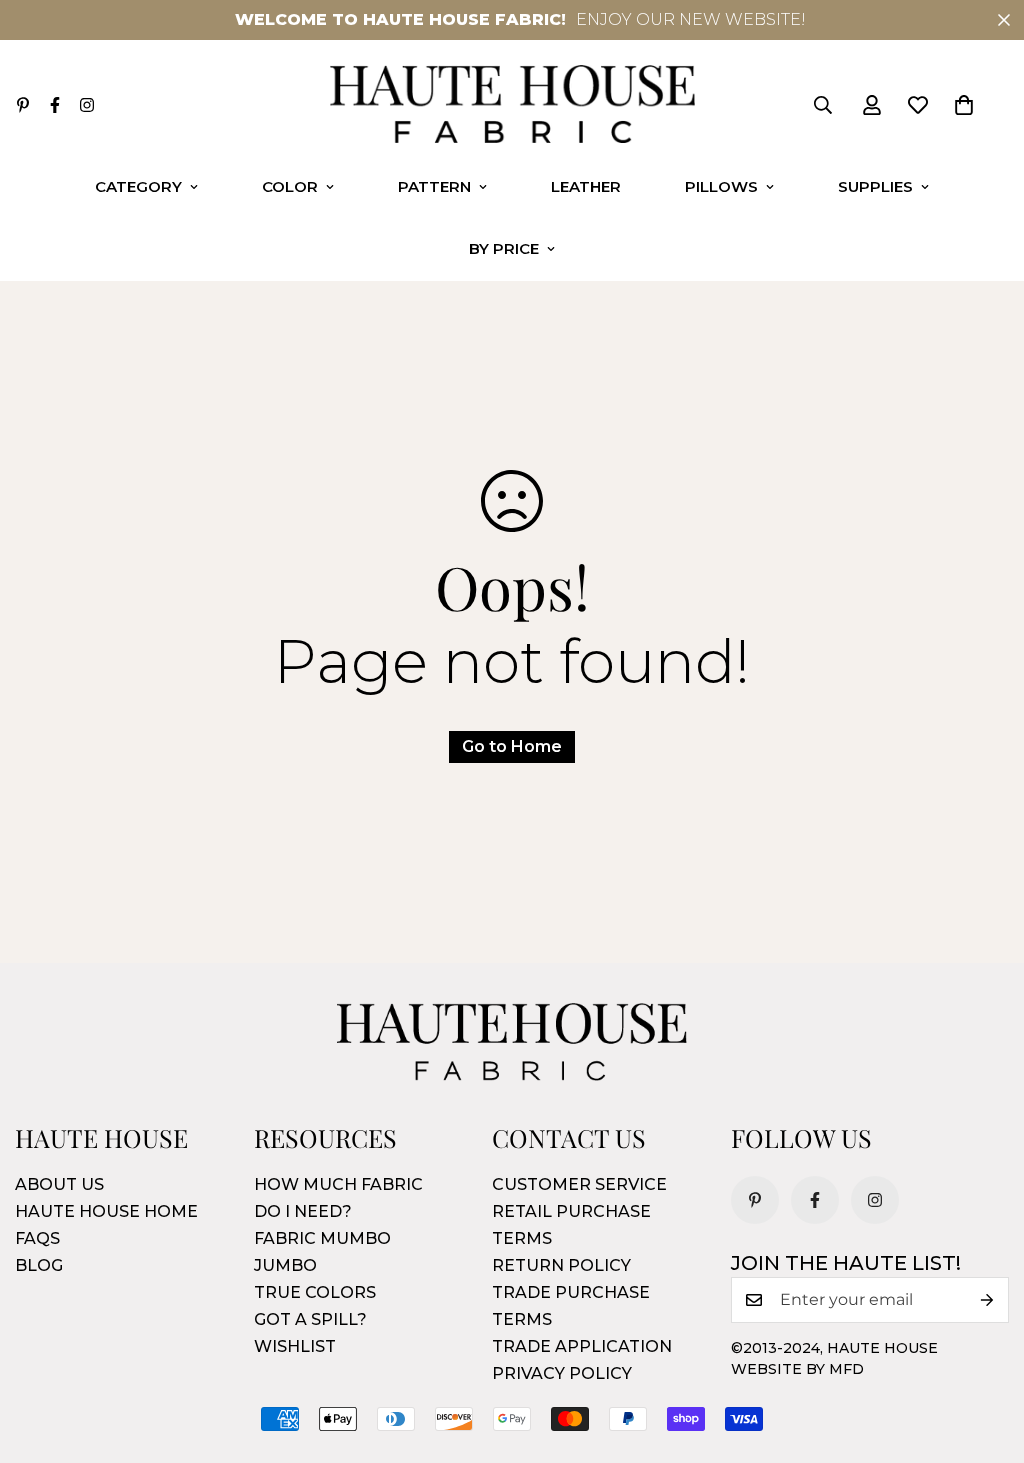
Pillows (721, 186)
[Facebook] (55, 105)
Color (290, 186)
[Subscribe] (987, 1300)
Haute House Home (106, 1211)
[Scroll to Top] (985, 1354)
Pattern (434, 186)
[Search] (823, 105)
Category (138, 186)
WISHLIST (295, 1346)
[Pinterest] (23, 105)
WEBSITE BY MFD (797, 1369)
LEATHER (586, 186)
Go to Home (512, 746)
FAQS (37, 1238)
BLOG (39, 1265)
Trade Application (582, 1346)
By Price (504, 248)
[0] (964, 105)
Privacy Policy (562, 1373)
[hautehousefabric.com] (512, 105)
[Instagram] (87, 105)
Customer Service (579, 1184)
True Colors (315, 1292)
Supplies (875, 186)
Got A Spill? (310, 1319)
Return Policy (561, 1265)
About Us (59, 1184)
